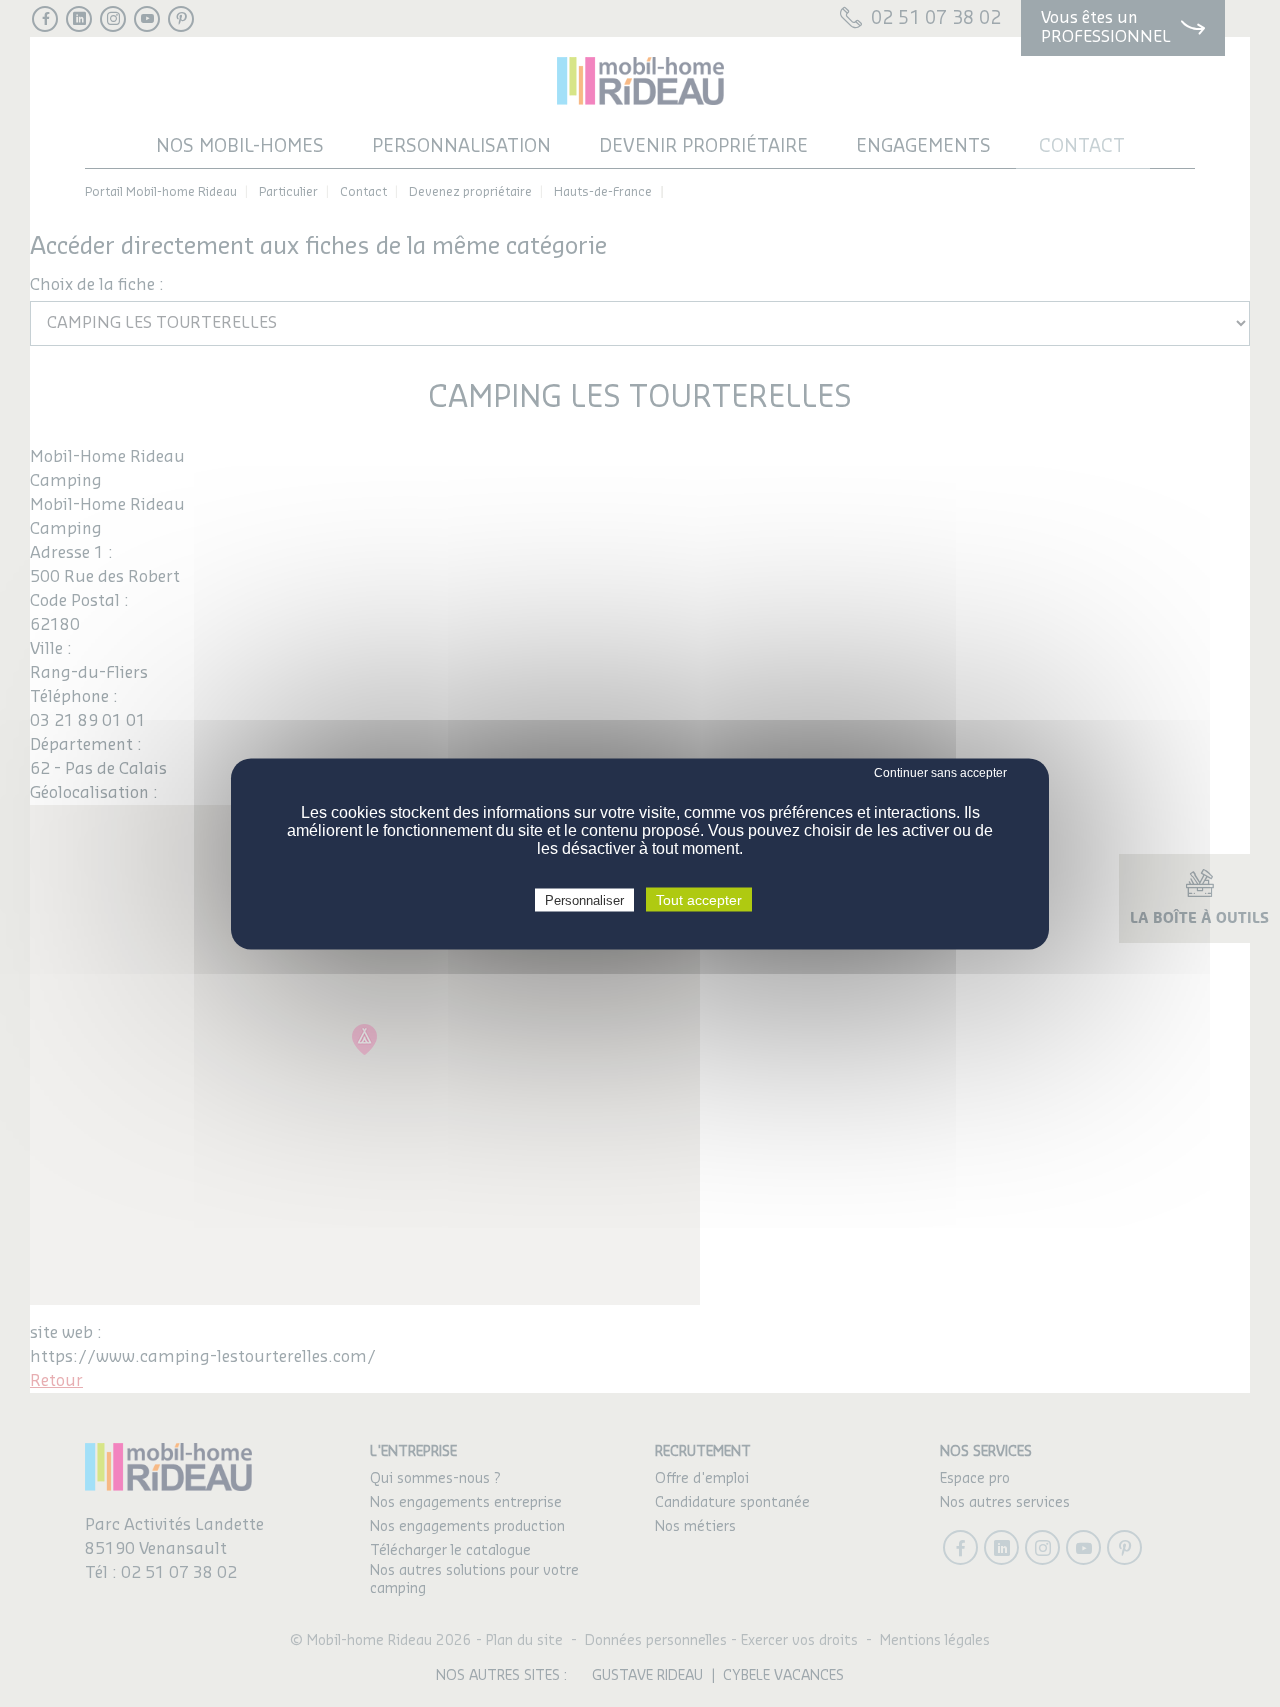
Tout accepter (699, 899)
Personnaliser (584, 899)
